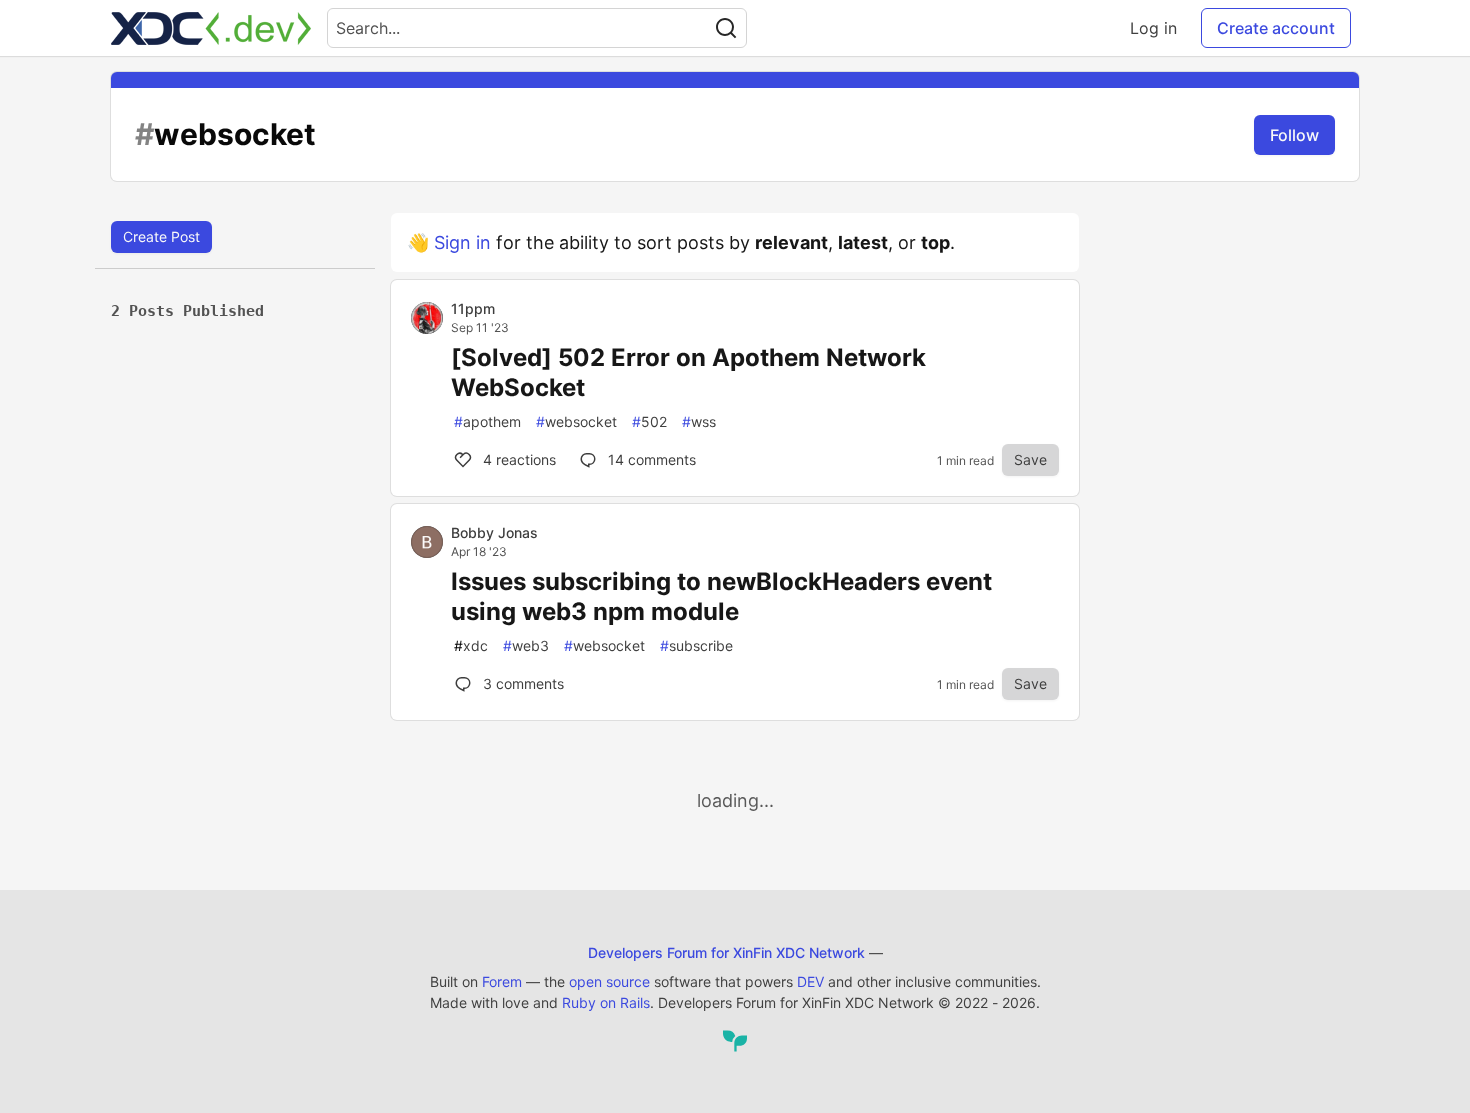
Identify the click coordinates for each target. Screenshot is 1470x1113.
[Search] (726, 28)
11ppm (473, 308)
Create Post (161, 236)
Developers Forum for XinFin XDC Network (726, 952)
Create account (1276, 28)
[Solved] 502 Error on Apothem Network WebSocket (688, 372)
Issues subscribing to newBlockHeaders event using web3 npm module (721, 596)
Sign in (462, 242)
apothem (487, 421)
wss (699, 421)
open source (609, 981)
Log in (1153, 28)
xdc (471, 645)
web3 (526, 645)
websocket (576, 421)
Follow (1294, 135)
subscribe (696, 645)
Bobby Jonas (494, 532)
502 (649, 421)
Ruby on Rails (606, 1002)
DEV (810, 981)
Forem (502, 981)
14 (650, 459)
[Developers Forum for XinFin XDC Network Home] (211, 28)
